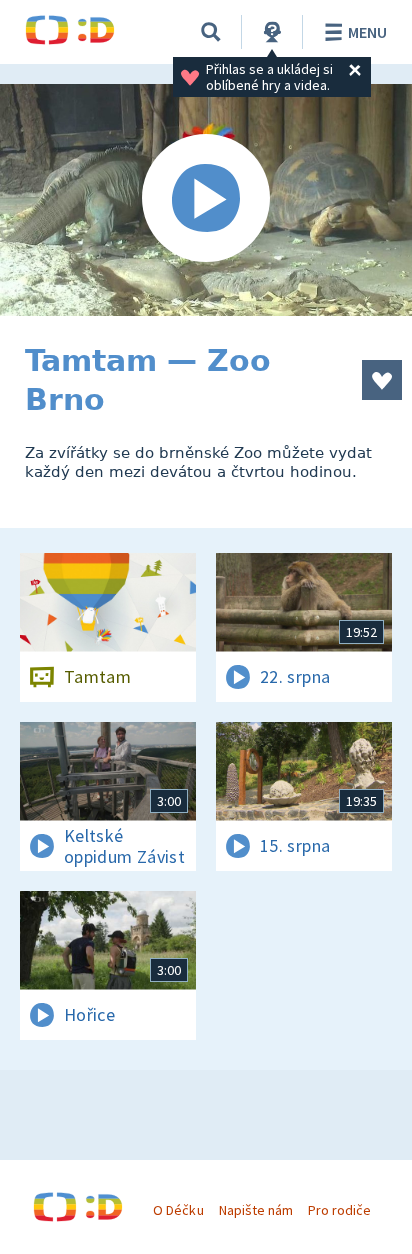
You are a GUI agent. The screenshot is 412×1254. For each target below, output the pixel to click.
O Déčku (178, 1210)
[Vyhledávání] (211, 32)
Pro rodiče (339, 1210)
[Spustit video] (206, 200)
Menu (367, 32)
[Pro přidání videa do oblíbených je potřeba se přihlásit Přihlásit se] (382, 380)
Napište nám (256, 1210)
